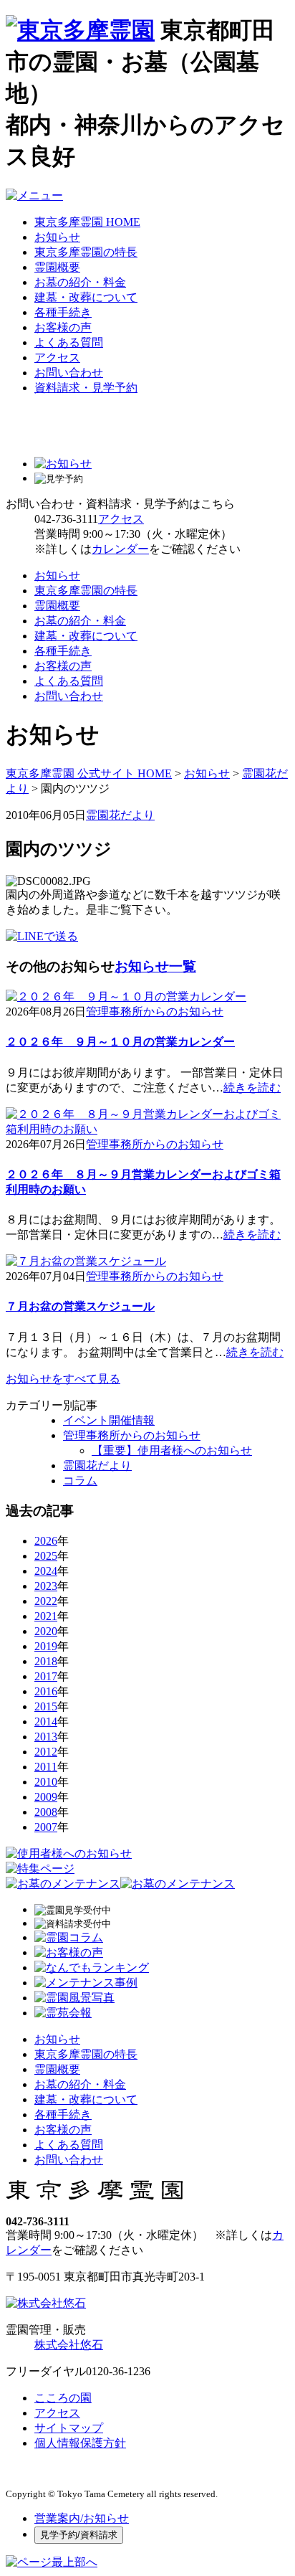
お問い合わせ (69, 373)
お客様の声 (63, 327)
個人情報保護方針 (80, 2443)
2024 (46, 1571)
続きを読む (252, 1088)
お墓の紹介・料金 (80, 282)
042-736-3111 (66, 519)
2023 (46, 1586)
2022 (46, 1601)
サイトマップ (69, 2428)
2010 (46, 1782)
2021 (46, 1616)
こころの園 (63, 2398)
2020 (46, 1631)
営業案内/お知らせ (82, 2518)
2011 (46, 1767)
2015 (46, 1706)
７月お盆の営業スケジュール (80, 1306)
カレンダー (120, 549)
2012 (46, 1752)
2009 (46, 1797)
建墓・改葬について (86, 297)
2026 (46, 1541)
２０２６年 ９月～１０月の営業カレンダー (120, 1042)
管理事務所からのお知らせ (155, 1012)
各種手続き (63, 312)
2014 (46, 1722)
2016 (46, 1691)
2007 (46, 1827)
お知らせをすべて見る (63, 1379)
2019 (46, 1646)
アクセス (57, 357)
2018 (46, 1661)
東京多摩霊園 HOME (87, 222)
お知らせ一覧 (155, 966)
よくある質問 (69, 342)
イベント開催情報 (109, 1420)
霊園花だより (120, 815)
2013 (46, 1737)
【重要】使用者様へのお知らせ (172, 1450)
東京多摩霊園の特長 (86, 252)
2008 (46, 1812)
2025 (46, 1556)
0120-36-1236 (118, 2371)
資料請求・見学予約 (86, 388)
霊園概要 (57, 267)
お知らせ (57, 237)
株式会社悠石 (69, 2345)
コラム (80, 1481)
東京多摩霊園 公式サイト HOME (89, 773)
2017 (46, 1676)
